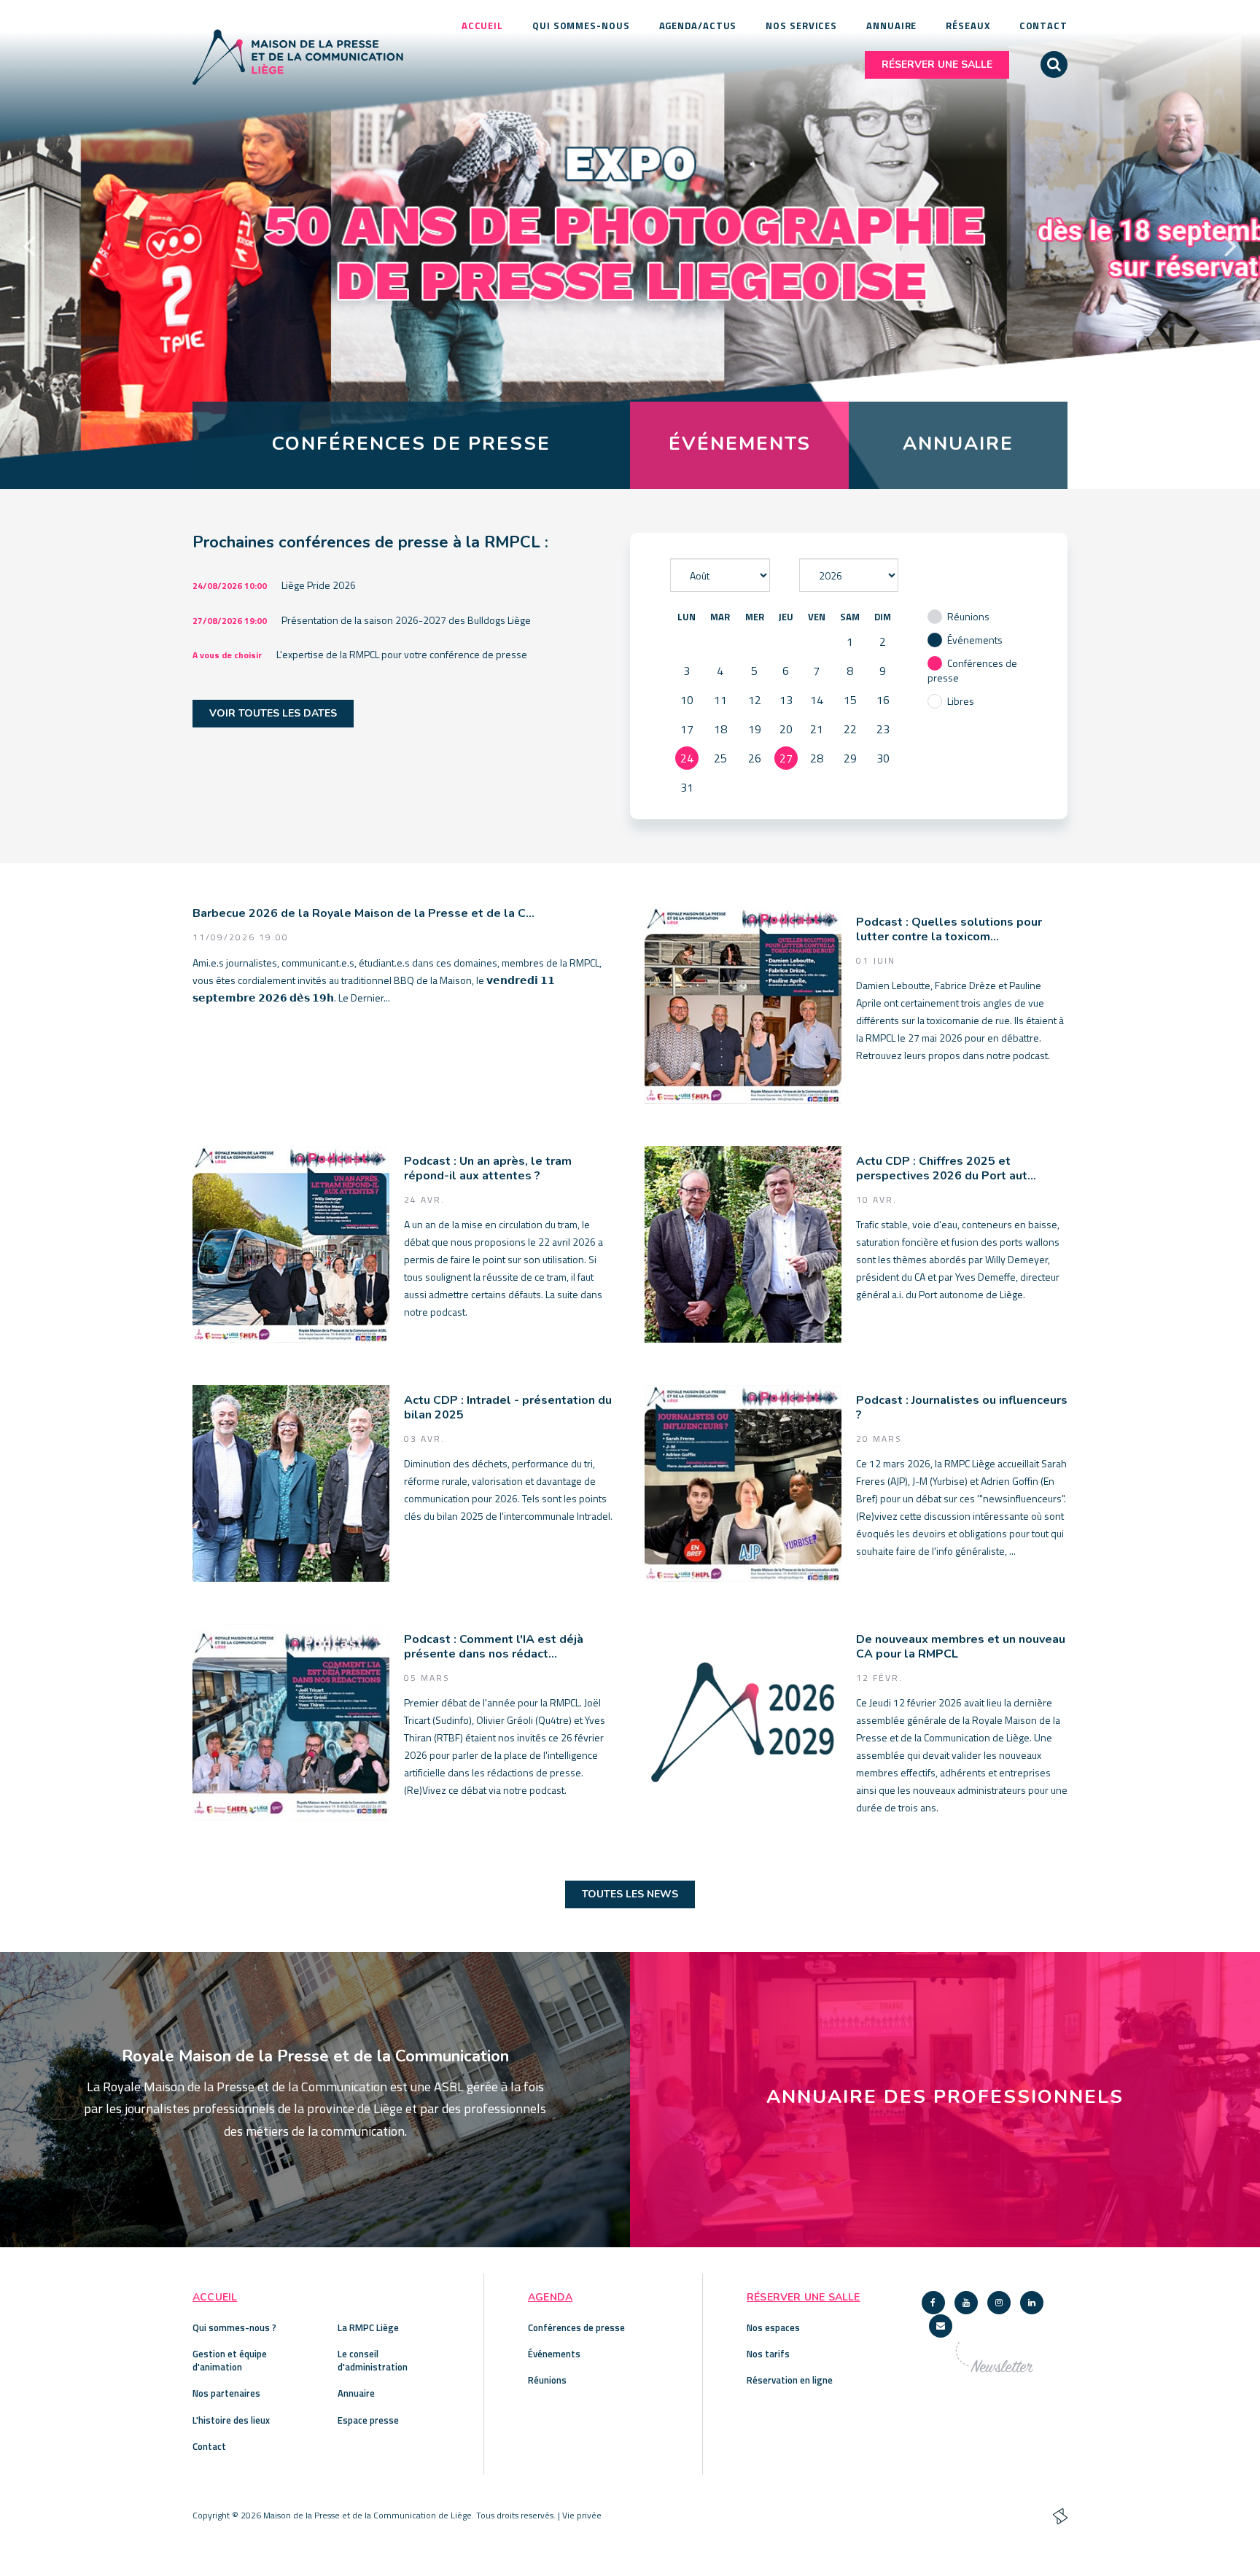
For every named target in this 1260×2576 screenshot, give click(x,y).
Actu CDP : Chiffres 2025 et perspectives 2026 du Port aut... (946, 1169)
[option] (630, 245)
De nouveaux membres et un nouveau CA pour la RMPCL (961, 1647)
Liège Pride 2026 (319, 585)
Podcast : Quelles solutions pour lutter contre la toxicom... (949, 930)
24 (687, 758)
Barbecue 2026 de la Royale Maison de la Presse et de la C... (363, 914)
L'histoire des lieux (231, 2420)
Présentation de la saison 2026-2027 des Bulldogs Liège (406, 620)
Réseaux (968, 26)
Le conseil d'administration (373, 2360)
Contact (1043, 26)
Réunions (547, 2380)
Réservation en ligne (790, 2380)
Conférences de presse (576, 2327)
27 (786, 758)
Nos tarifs (768, 2354)
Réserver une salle (937, 65)
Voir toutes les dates (273, 713)
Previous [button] (29, 245)
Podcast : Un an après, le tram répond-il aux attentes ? (488, 1169)
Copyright (211, 2515)
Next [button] (1231, 245)
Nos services (801, 26)
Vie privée (582, 2515)
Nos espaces (773, 2327)
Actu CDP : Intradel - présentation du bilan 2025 (508, 1408)
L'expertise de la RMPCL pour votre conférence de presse (402, 654)
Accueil (482, 26)
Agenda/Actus (698, 26)
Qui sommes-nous (581, 26)
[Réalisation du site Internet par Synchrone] (1060, 2517)
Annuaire (891, 26)
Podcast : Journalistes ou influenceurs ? (962, 1408)
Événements (554, 2354)
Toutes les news (630, 1894)
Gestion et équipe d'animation (230, 2360)
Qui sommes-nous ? (234, 2327)
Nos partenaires (226, 2393)
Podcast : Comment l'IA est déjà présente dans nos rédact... (494, 1647)
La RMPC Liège (368, 2327)
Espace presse (368, 2420)
